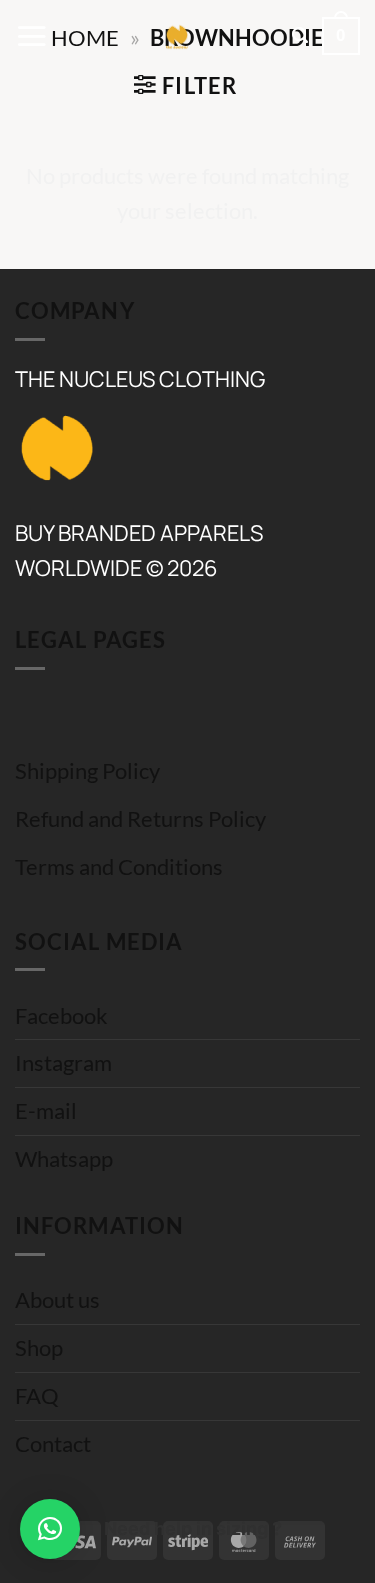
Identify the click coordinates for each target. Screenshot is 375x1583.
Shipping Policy (87, 771)
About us (57, 1300)
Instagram (63, 1063)
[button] (31, 36)
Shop (39, 1348)
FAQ (37, 1396)
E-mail (46, 1111)
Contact (53, 1444)
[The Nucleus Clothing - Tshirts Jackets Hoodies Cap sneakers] (177, 36)
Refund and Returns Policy (140, 819)
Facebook (61, 1016)
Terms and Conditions (119, 867)
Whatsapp (64, 1159)
